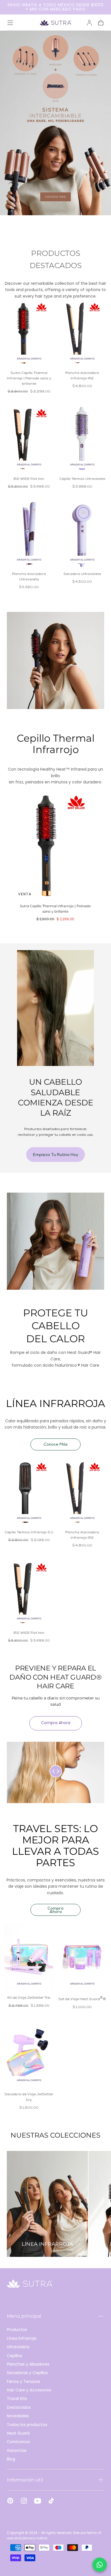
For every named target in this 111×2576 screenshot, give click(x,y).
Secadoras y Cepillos (27, 2373)
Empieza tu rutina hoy (56, 1155)
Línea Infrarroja (22, 2338)
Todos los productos (27, 2425)
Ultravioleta (18, 2347)
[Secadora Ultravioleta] (82, 533)
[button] (10, 23)
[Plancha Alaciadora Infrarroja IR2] (82, 332)
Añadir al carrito (29, 359)
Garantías (17, 2450)
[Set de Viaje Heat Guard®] (82, 1957)
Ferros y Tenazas (23, 2381)
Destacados (19, 2407)
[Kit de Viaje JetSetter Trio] (29, 1957)
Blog (11, 2459)
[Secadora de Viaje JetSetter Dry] (29, 2054)
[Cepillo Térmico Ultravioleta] (82, 438)
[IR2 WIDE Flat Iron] (29, 438)
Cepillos (15, 2356)
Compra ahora (56, 1723)
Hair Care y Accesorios (29, 2390)
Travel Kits (17, 2399)
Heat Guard (18, 2433)
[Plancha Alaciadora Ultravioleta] (29, 533)
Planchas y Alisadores (28, 2364)
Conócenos (18, 2442)
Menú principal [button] (24, 2316)
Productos (17, 2330)
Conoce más (56, 1445)
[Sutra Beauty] (30, 2284)
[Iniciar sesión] (89, 23)
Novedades (18, 2416)
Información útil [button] (25, 2480)
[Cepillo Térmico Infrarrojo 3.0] (29, 1492)
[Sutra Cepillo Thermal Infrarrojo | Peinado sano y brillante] (29, 332)
